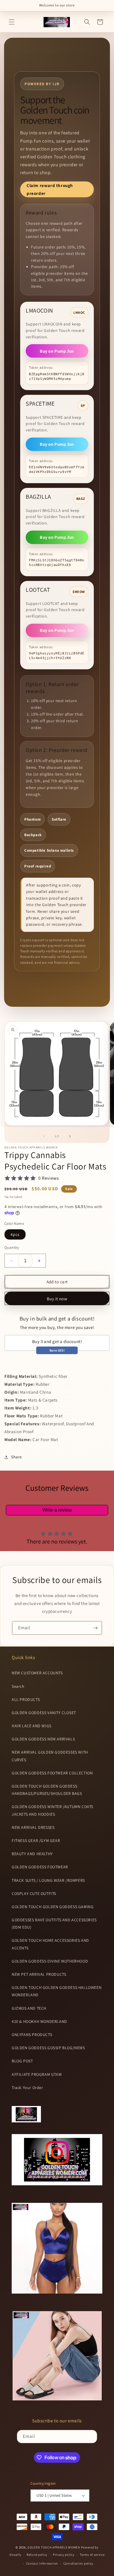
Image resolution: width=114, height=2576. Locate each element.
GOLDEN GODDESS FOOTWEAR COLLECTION (52, 1773)
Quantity (12, 1247)
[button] (12, 22)
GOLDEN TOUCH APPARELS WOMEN (54, 2547)
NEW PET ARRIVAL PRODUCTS (39, 1974)
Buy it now (57, 1299)
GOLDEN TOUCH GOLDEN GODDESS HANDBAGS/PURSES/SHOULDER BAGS (47, 1790)
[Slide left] (44, 1136)
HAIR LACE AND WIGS (32, 1726)
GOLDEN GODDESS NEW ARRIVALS (43, 1739)
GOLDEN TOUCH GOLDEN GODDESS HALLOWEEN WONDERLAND (57, 1991)
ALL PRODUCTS (26, 1699)
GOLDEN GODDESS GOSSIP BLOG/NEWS (48, 2048)
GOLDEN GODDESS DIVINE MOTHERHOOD (50, 1961)
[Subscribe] (95, 1628)
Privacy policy (64, 2555)
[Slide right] (70, 1136)
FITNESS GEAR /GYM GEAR (36, 1841)
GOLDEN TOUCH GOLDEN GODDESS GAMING (53, 1907)
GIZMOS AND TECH (29, 2008)
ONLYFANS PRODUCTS (32, 2035)
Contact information (42, 2563)
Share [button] (17, 1457)
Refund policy (37, 2555)
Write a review (57, 1510)
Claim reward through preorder (50, 189)
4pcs (15, 1234)
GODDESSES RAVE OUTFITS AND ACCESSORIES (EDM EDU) (54, 1924)
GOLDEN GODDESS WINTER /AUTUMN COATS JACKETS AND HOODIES (52, 1810)
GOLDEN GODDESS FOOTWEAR (40, 1867)
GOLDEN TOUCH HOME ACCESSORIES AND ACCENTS (50, 1944)
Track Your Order (27, 2088)
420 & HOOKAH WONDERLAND (39, 2021)
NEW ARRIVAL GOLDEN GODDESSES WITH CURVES (50, 1756)
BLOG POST (22, 2061)
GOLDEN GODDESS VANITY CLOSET (44, 1713)
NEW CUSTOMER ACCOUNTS (37, 1673)
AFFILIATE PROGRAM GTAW (37, 2074)
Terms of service (92, 2555)
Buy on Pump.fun (57, 351)
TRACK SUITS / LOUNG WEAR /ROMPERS (48, 1880)
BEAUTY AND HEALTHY (32, 1854)
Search (18, 1686)
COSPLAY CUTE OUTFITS (34, 1894)
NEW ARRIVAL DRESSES (33, 1827)
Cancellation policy (78, 2563)
